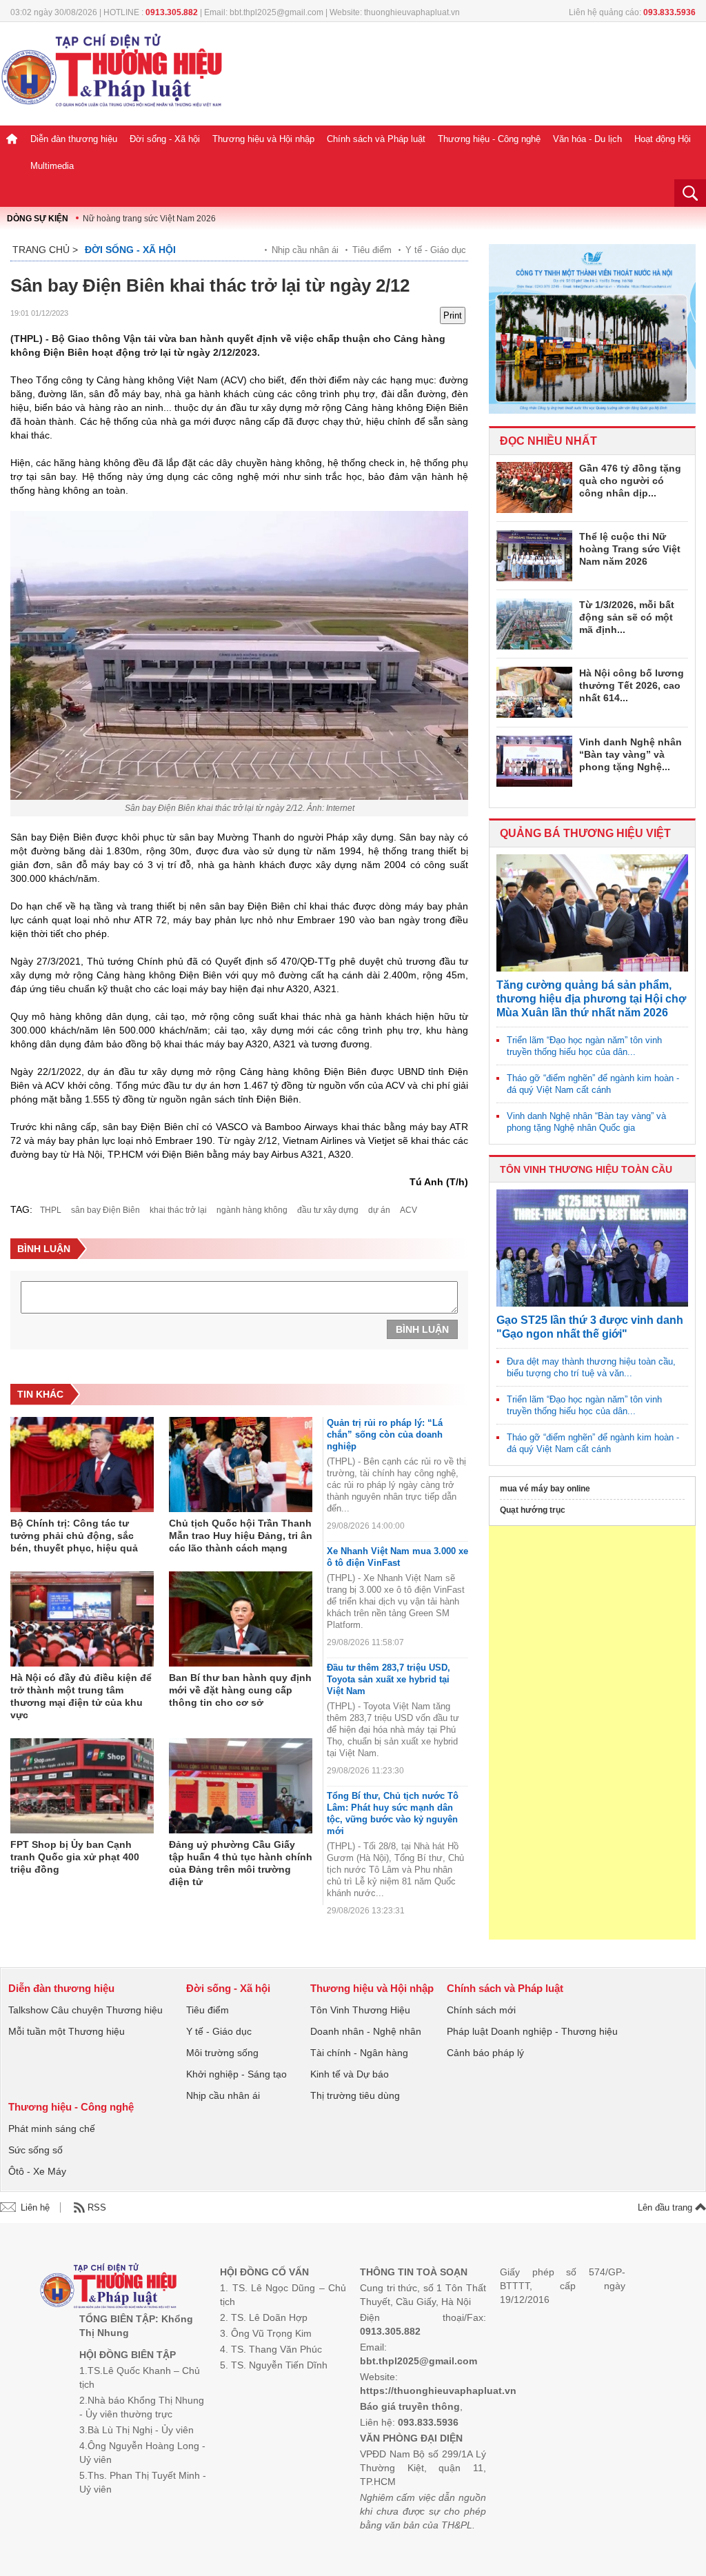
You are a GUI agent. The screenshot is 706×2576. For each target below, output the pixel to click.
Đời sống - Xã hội (165, 139)
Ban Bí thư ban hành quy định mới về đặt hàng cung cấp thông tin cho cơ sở (240, 1690)
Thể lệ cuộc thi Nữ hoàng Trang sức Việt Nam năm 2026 (630, 549)
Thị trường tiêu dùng (355, 2095)
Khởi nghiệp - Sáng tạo (236, 2074)
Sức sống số (36, 2150)
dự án (379, 1210)
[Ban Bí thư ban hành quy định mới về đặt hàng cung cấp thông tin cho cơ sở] (241, 1620)
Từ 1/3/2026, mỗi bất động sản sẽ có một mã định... (627, 617)
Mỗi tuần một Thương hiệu (67, 2031)
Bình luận (422, 1329)
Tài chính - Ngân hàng (359, 2053)
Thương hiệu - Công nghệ (489, 139)
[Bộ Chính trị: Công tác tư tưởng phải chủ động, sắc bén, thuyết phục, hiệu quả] (82, 1465)
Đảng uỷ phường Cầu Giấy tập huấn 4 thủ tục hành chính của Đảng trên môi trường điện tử (241, 1863)
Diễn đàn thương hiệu (74, 139)
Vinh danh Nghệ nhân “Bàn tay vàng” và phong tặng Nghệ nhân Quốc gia (586, 1122)
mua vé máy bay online (545, 1489)
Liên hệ (35, 2207)
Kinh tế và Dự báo (350, 2074)
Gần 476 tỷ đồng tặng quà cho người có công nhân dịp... (630, 481)
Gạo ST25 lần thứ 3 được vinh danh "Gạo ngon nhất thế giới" (590, 1327)
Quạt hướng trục (533, 1510)
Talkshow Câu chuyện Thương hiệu (85, 2010)
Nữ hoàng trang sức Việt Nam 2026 (149, 219)
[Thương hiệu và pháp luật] (109, 2287)
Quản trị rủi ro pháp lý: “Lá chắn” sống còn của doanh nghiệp (385, 1435)
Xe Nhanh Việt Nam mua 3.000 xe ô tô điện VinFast (397, 1557)
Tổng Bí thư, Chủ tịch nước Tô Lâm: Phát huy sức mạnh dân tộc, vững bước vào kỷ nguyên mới (393, 1813)
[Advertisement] (592, 1733)
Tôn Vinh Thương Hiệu (360, 2010)
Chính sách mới (481, 2010)
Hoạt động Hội (663, 139)
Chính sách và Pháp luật (376, 139)
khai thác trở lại (178, 1210)
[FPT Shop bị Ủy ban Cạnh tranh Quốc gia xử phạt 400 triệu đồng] (82, 1787)
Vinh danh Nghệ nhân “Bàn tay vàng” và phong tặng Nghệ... (631, 754)
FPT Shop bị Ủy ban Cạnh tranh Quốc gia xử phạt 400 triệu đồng (75, 1857)
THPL (51, 1210)
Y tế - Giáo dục (436, 250)
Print (453, 315)
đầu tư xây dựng (328, 1210)
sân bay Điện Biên (105, 1210)
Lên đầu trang (666, 2207)
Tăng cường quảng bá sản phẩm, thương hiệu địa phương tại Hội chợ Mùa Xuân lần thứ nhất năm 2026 (591, 999)
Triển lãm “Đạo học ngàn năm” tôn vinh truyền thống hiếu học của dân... (584, 1046)
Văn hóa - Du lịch (587, 139)
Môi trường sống (222, 2053)
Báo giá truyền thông (410, 2406)
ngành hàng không (252, 1210)
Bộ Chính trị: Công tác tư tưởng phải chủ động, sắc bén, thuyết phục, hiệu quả (74, 1536)
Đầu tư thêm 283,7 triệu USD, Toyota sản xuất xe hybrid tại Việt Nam (389, 1679)
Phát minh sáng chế (52, 2129)
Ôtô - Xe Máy (37, 2171)
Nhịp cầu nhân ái (305, 250)
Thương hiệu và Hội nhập (263, 139)
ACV (409, 1210)
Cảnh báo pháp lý (485, 2053)
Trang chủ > (45, 250)
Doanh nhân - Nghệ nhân (366, 2031)
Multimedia (52, 166)
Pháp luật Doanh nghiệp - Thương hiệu (532, 2031)
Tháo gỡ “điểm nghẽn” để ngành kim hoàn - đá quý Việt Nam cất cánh (593, 1084)
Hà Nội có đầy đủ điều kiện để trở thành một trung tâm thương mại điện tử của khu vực (81, 1696)
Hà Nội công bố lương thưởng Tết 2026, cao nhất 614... (632, 685)
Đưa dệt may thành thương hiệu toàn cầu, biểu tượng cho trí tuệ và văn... (591, 1367)
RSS (97, 2207)
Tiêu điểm (372, 250)
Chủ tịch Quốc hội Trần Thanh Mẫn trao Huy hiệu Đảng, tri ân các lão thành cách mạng (241, 1536)
